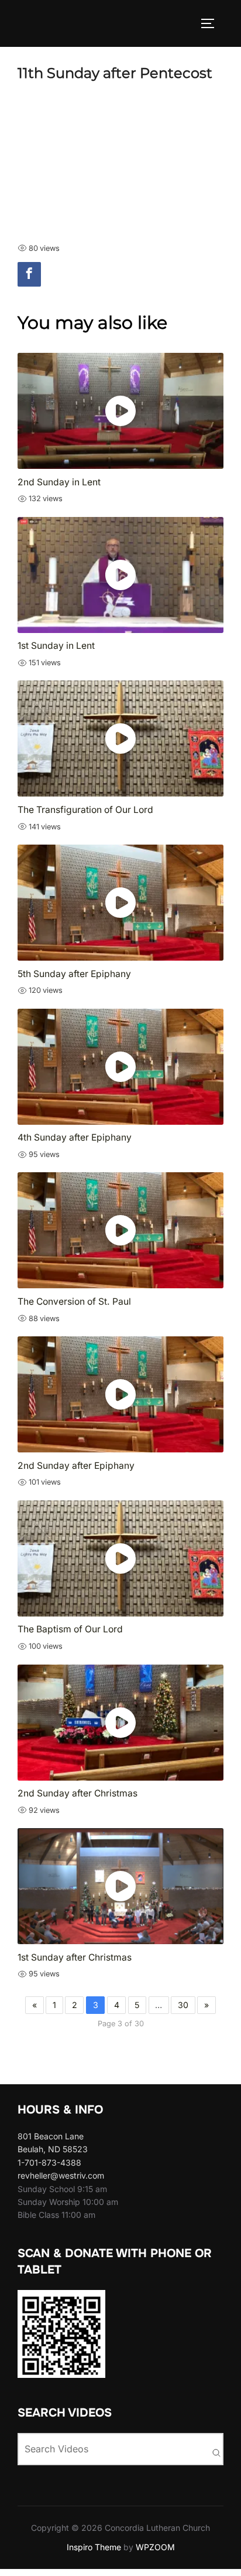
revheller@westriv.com (61, 2175)
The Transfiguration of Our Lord (85, 810)
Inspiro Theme (94, 2547)
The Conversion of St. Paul (74, 1301)
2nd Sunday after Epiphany (76, 1466)
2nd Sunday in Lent (59, 482)
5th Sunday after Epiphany (74, 974)
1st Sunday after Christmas (75, 1957)
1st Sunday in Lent (56, 646)
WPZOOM (155, 2547)
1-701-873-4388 (49, 2162)
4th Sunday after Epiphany (75, 1137)
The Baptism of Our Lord (70, 1629)
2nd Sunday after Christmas (78, 1793)
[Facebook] (29, 274)
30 (183, 2005)
